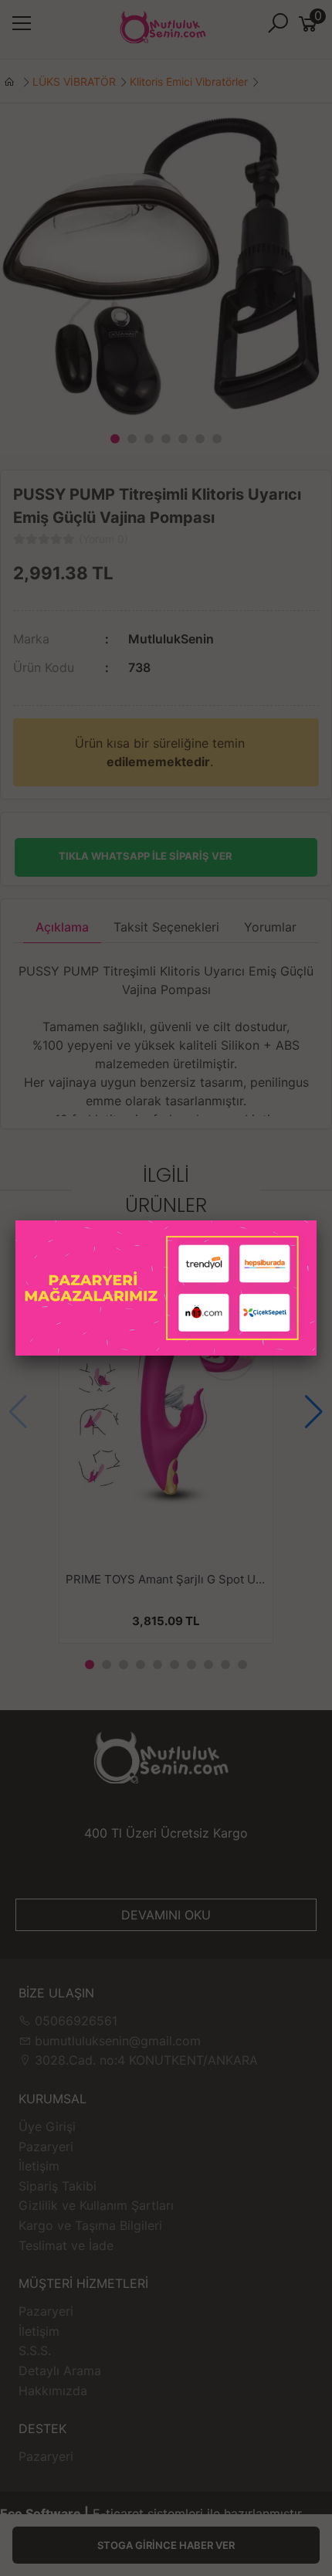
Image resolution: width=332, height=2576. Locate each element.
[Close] (317, 1220)
